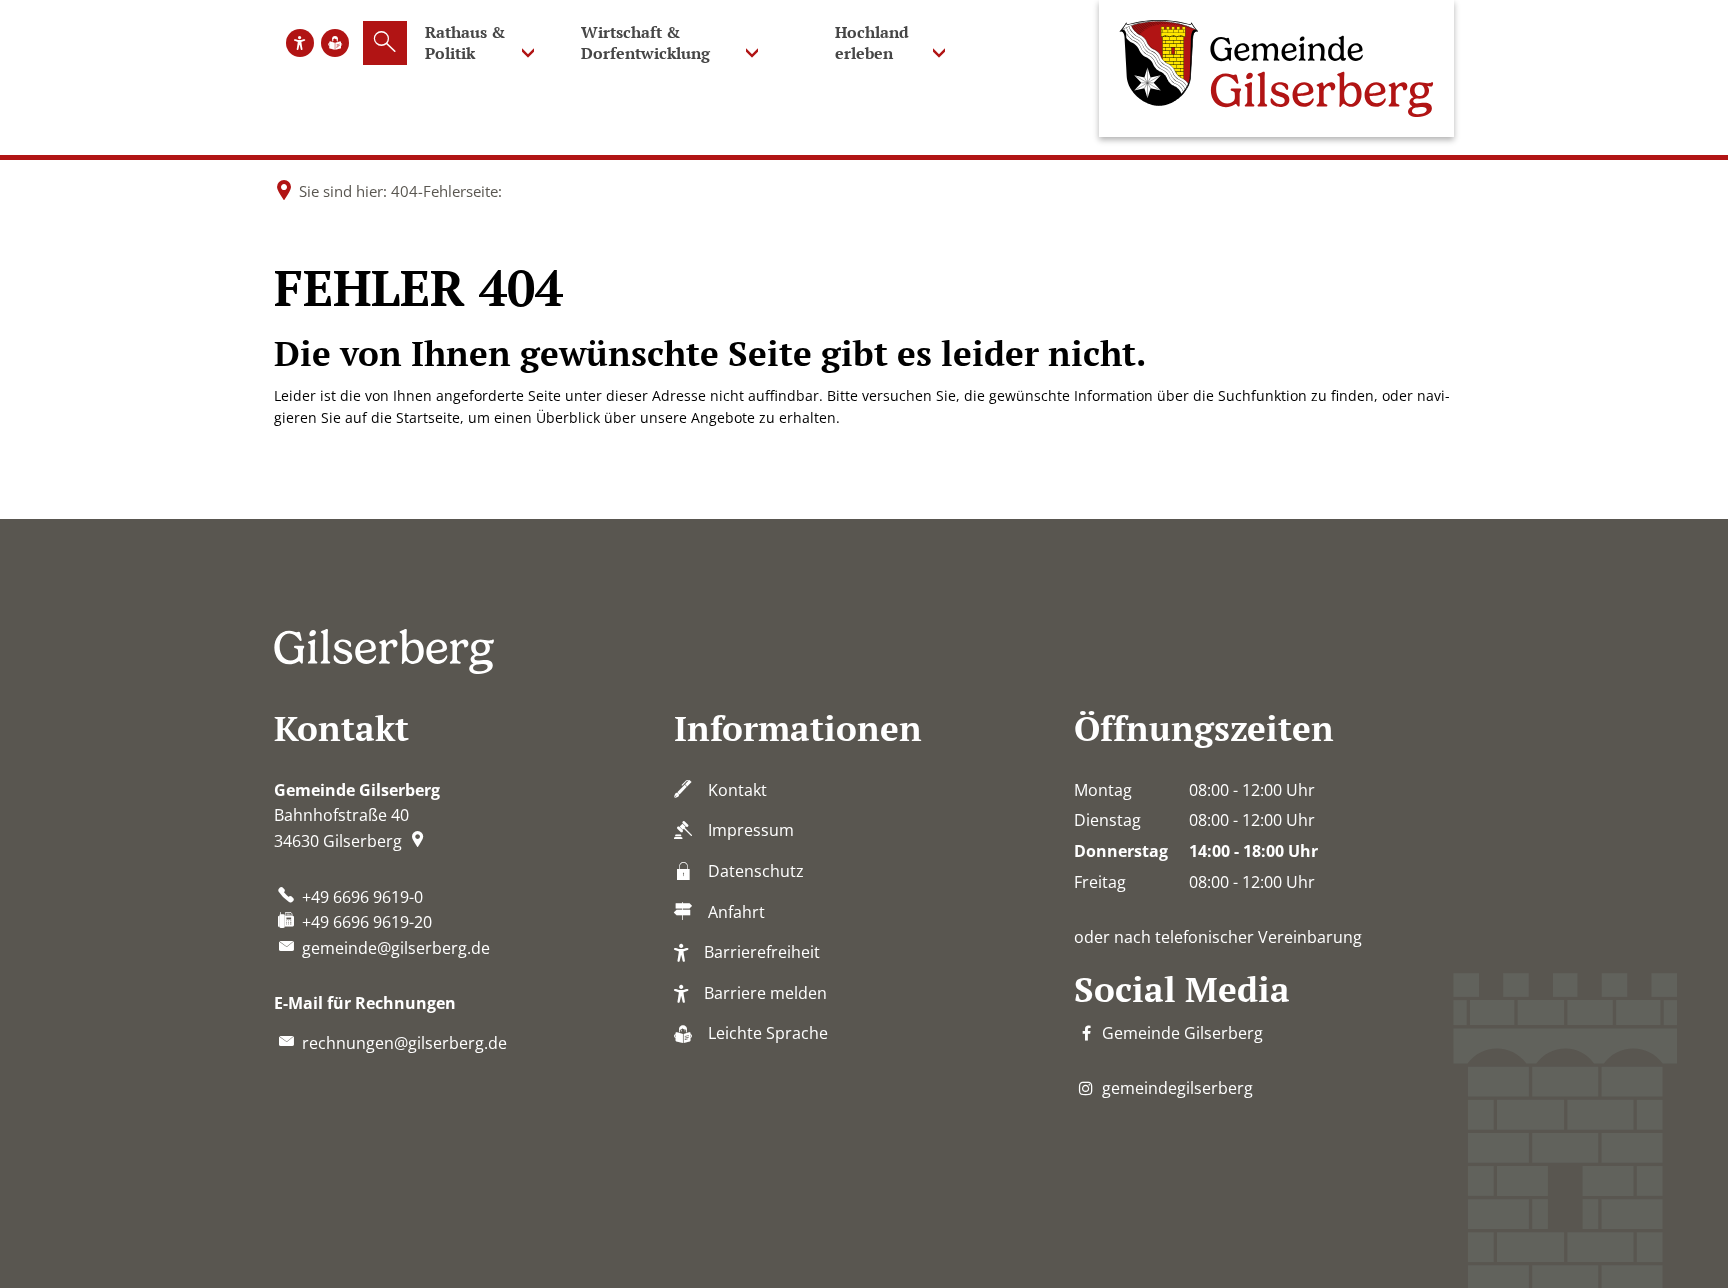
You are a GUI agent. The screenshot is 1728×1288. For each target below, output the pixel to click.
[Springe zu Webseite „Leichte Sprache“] (335, 43)
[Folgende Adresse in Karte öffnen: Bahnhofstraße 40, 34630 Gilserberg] (420, 841)
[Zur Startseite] (1276, 68)
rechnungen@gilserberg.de (404, 1043)
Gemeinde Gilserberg (1182, 1033)
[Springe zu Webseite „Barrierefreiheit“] (300, 43)
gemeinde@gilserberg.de (396, 948)
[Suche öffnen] (385, 43)
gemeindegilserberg (1177, 1088)
